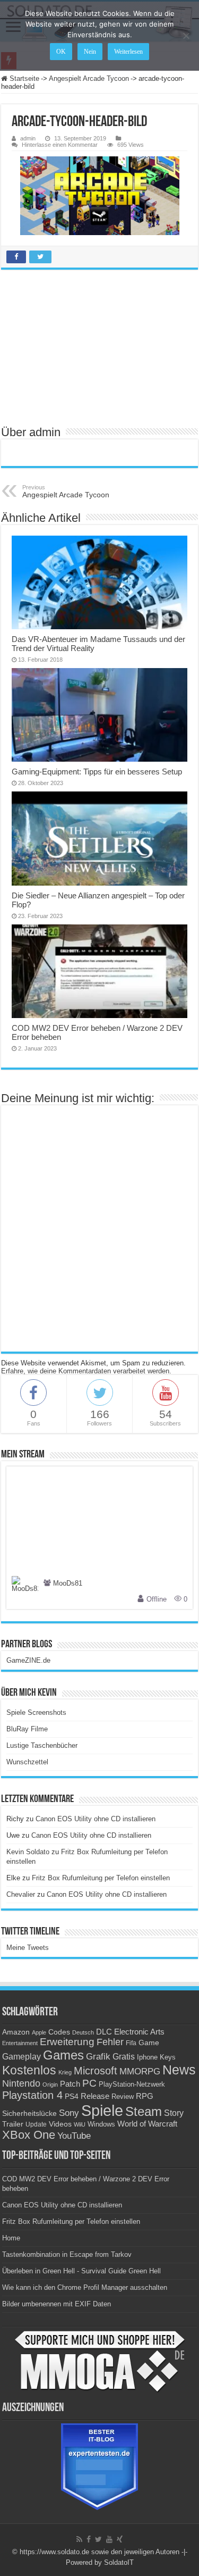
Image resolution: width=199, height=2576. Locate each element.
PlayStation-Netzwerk (132, 2084)
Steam (144, 2112)
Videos (60, 2124)
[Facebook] (89, 2539)
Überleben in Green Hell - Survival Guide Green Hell (81, 2271)
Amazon (16, 2032)
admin (28, 138)
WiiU (80, 2124)
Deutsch (83, 2032)
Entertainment (20, 2043)
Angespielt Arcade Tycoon (89, 78)
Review (123, 2097)
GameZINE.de (28, 1660)
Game (149, 2043)
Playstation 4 (32, 2095)
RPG (145, 2096)
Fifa (131, 2043)
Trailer (13, 2124)
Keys (168, 2057)
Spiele (102, 2110)
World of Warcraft (147, 2124)
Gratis (124, 2056)
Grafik (98, 2057)
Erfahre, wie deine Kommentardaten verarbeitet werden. (86, 1371)
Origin (50, 2085)
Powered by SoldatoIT (100, 2562)
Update (36, 2124)
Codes (59, 2032)
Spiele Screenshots (36, 1712)
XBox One (29, 2135)
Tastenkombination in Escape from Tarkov (67, 2254)
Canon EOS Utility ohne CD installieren (96, 1819)
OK (61, 52)
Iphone (147, 2057)
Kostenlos (29, 2070)
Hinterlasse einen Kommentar (60, 145)
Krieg (65, 2072)
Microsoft (96, 2071)
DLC (104, 2032)
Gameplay (21, 2057)
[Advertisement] (100, 347)
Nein (90, 52)
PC (89, 2083)
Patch (70, 2084)
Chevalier (21, 1894)
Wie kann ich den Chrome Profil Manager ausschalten (85, 2287)
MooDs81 (68, 1583)
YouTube (74, 2136)
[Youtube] (109, 2539)
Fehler (110, 2042)
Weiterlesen (128, 52)
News (179, 2070)
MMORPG (140, 2071)
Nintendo (21, 2083)
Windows (101, 2124)
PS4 (72, 2096)
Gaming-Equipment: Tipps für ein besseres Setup (97, 772)
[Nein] (186, 36)
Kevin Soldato (28, 1852)
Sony (69, 2113)
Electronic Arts (139, 2032)
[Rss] (79, 2539)
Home (11, 2238)
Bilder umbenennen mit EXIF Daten (57, 2304)
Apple (39, 2032)
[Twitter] (98, 2539)
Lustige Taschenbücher (42, 1745)
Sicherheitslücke (29, 2114)
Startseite (23, 78)
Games (63, 2055)
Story (174, 2113)
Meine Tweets (28, 1948)
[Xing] (120, 2539)
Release (95, 2096)
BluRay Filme (27, 1729)
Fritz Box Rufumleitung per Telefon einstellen (101, 1878)
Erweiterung (67, 2042)
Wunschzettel (27, 1762)
